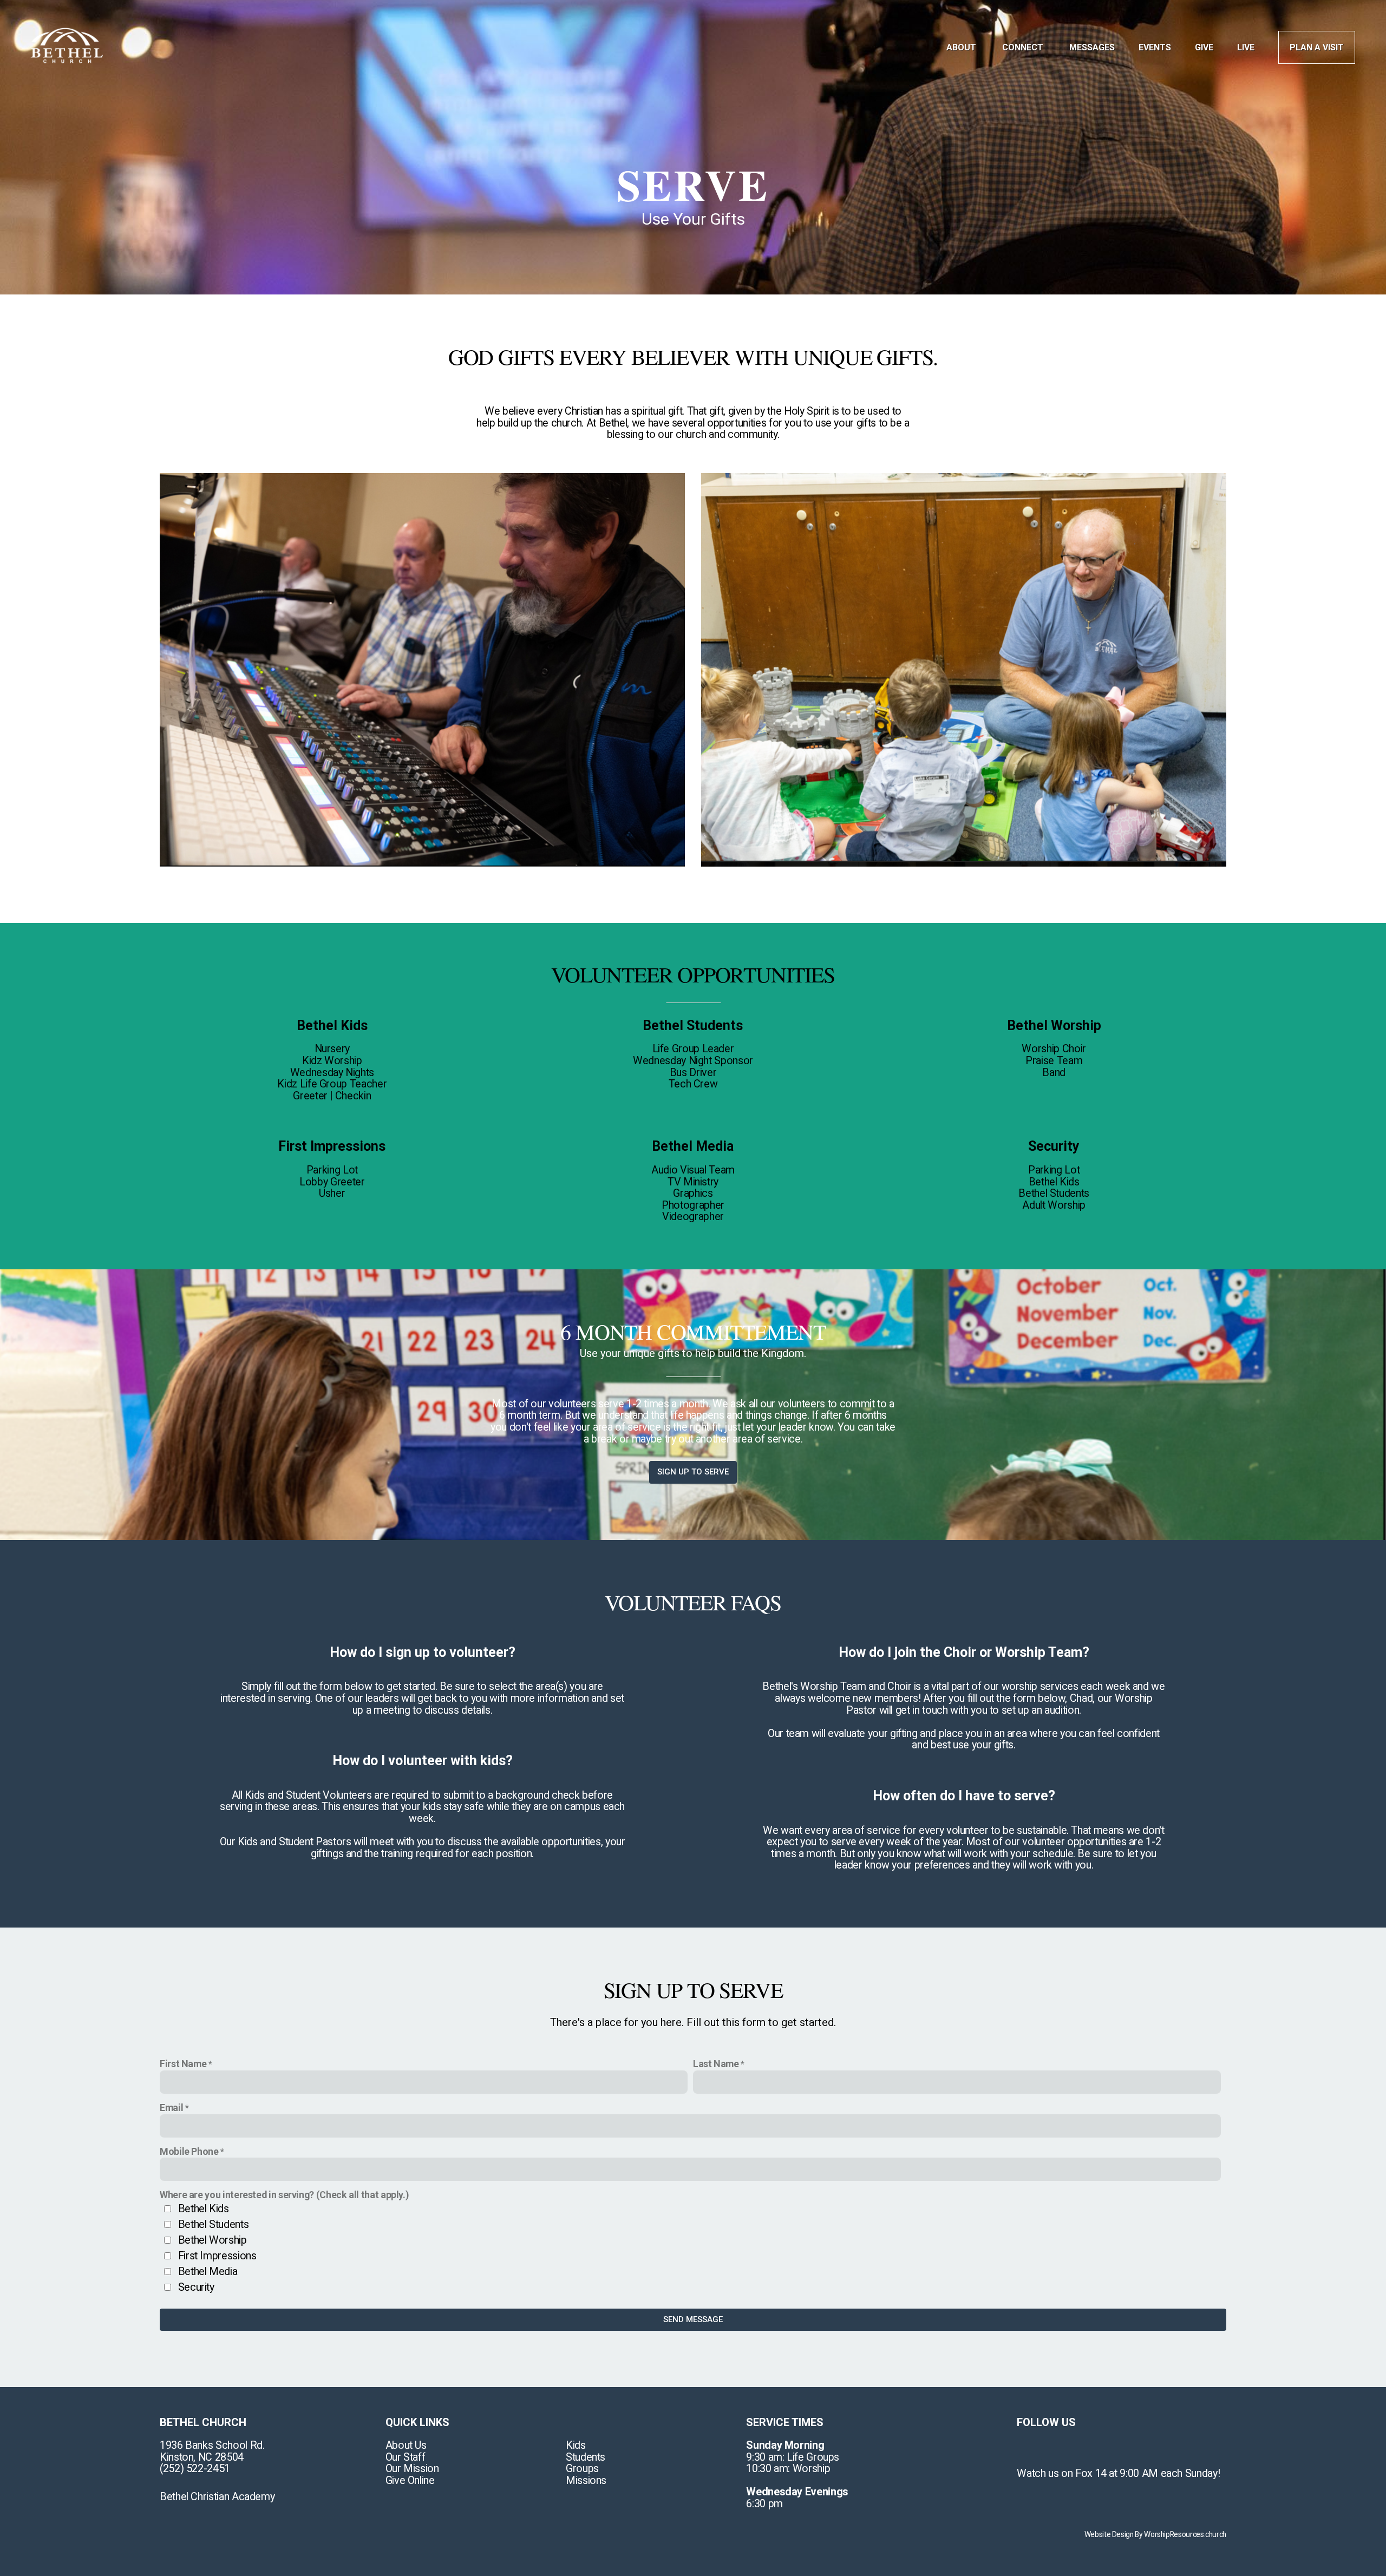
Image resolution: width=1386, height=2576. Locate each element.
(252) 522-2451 (195, 2469)
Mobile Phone (189, 2151)
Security (196, 2287)
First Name (183, 2064)
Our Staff (406, 2457)
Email (171, 2108)
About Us (406, 2445)
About (962, 47)
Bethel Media (208, 2272)
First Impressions (217, 2256)
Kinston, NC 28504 (202, 2457)
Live (1246, 47)
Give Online (410, 2480)
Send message (693, 2319)
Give (1204, 47)
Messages (1092, 47)
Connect (1024, 47)
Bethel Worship (213, 2240)
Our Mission (412, 2469)
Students (586, 2457)
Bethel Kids (204, 2209)
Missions (586, 2480)
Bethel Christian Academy (217, 2497)
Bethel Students (214, 2224)
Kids (576, 2445)
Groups (582, 2469)
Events (1155, 47)
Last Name (716, 2064)
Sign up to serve (693, 1472)
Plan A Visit (1317, 47)
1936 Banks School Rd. (213, 2445)
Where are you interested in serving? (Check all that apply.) (284, 2195)
